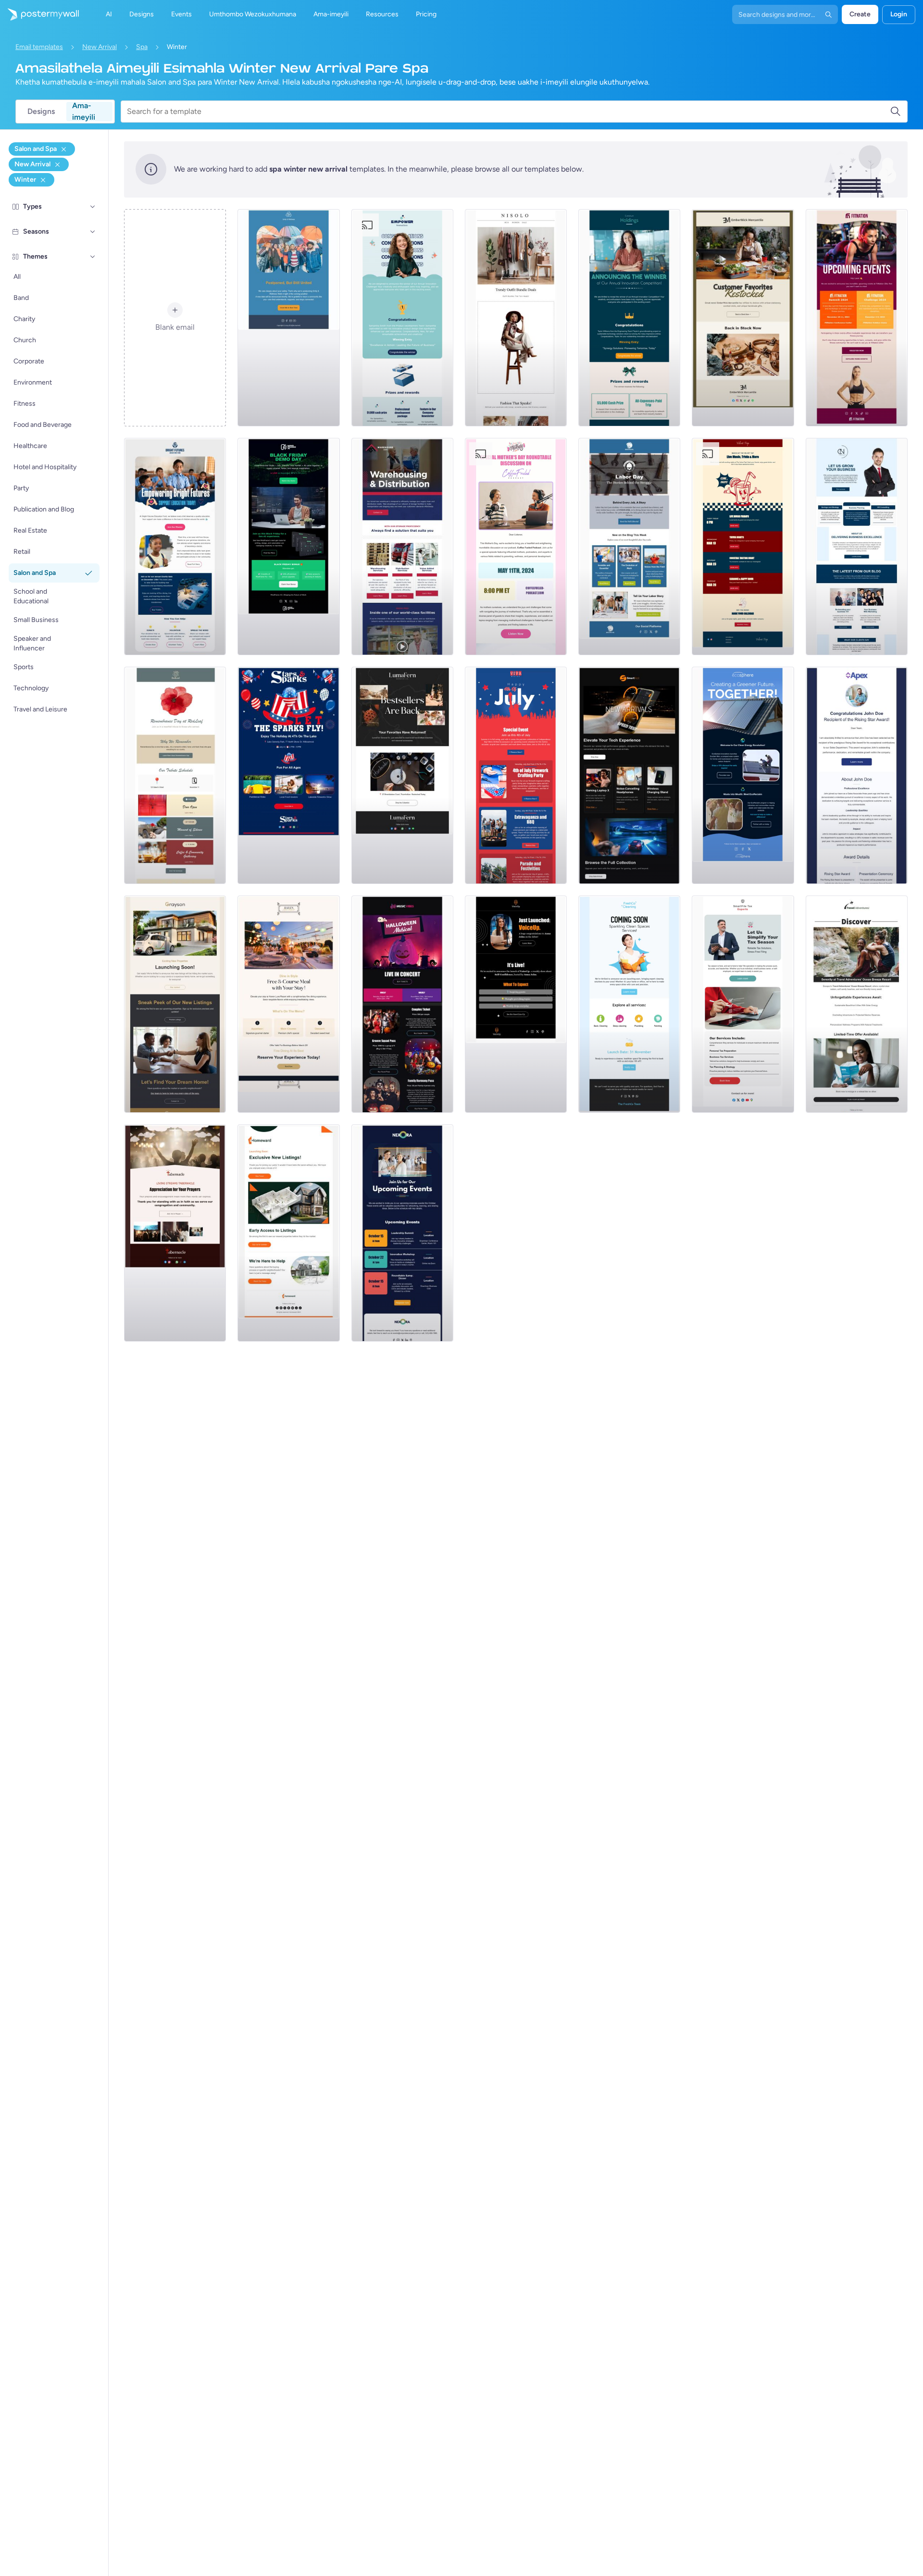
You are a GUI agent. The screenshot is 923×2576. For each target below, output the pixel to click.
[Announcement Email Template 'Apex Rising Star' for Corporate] (857, 775)
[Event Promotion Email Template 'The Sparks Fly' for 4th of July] (288, 775)
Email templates (39, 47)
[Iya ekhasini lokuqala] (39, 14)
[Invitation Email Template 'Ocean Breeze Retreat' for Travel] (857, 1004)
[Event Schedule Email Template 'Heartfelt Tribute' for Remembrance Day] (175, 775)
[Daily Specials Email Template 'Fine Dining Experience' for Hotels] (288, 1004)
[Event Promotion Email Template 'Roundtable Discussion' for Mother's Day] (516, 547)
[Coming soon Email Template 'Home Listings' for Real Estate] (288, 1233)
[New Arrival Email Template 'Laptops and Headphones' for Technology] (629, 775)
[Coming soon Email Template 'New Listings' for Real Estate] (175, 1004)
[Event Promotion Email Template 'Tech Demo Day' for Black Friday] (288, 547)
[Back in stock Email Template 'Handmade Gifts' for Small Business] (743, 318)
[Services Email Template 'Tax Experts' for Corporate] (743, 1004)
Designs (41, 111)
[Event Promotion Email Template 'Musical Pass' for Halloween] (402, 1004)
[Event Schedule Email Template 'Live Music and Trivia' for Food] (743, 547)
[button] (93, 207)
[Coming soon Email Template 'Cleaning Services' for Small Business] (629, 1004)
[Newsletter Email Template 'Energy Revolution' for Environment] (743, 775)
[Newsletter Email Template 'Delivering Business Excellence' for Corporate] (857, 547)
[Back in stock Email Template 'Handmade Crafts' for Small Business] (402, 775)
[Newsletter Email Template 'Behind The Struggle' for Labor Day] (629, 547)
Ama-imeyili (84, 112)
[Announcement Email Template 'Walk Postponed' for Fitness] (288, 318)
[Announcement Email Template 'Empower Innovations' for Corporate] (402, 318)
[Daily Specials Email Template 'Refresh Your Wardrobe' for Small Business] (516, 318)
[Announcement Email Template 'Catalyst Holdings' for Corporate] (629, 318)
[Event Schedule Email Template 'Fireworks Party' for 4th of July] (516, 775)
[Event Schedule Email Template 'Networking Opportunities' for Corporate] (402, 1233)
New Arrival (100, 47)
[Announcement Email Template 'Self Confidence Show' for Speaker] (516, 1004)
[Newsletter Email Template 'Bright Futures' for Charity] (175, 547)
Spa (142, 47)
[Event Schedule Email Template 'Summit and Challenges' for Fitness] (857, 318)
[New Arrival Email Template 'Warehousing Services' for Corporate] (402, 547)
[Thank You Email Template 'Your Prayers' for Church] (175, 1233)
